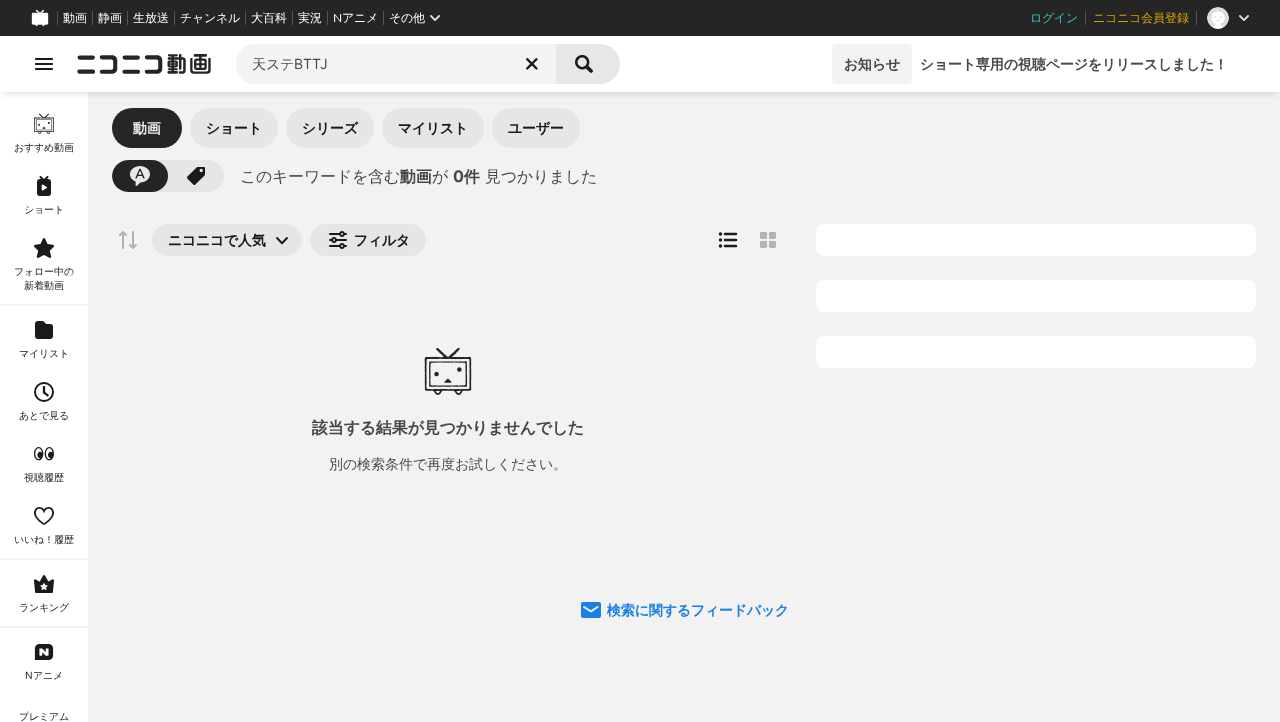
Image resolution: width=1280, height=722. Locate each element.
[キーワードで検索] (140, 176)
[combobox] (396, 64)
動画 (75, 18)
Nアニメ (355, 18)
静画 (110, 18)
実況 (310, 18)
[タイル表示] (768, 240)
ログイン (1054, 18)
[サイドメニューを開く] (44, 64)
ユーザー (536, 127)
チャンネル (210, 18)
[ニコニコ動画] (144, 64)
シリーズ (330, 127)
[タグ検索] (196, 176)
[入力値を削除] (532, 64)
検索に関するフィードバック (698, 609)
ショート (234, 127)
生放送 (151, 18)
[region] (44, 407)
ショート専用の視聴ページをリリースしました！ (1074, 63)
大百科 (269, 18)
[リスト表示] (728, 240)
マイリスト (433, 127)
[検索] (588, 64)
